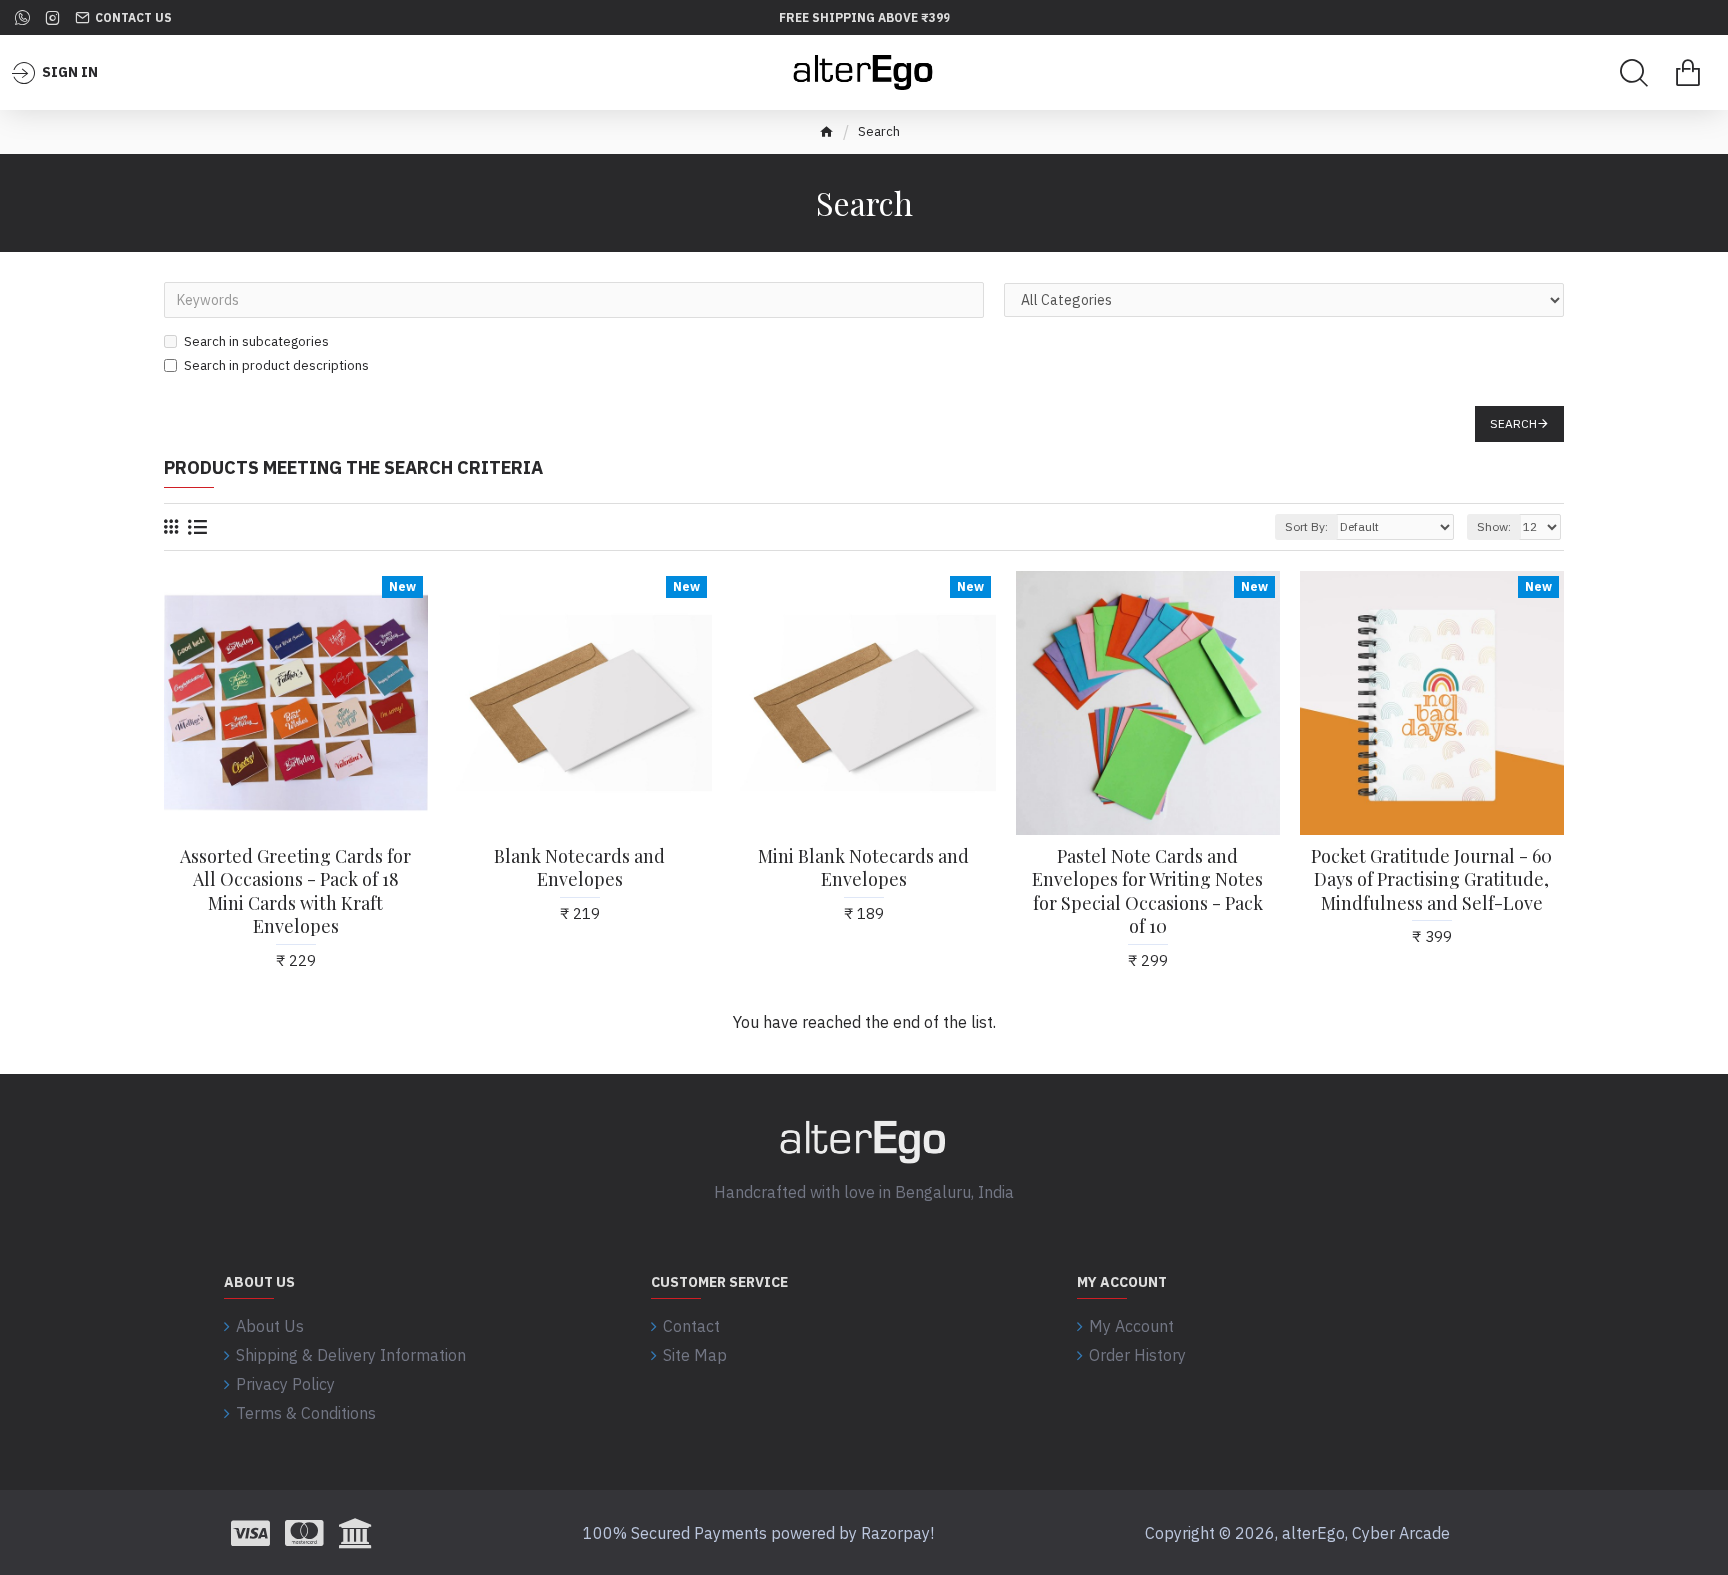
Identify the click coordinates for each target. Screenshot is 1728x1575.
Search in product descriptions (276, 365)
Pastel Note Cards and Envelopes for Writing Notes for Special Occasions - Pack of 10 (1147, 891)
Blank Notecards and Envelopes (579, 868)
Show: (1494, 526)
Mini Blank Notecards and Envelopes (863, 868)
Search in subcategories (256, 341)
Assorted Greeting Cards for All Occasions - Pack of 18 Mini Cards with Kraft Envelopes (295, 891)
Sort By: (1306, 526)
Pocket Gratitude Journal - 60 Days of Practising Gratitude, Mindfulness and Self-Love (1431, 880)
